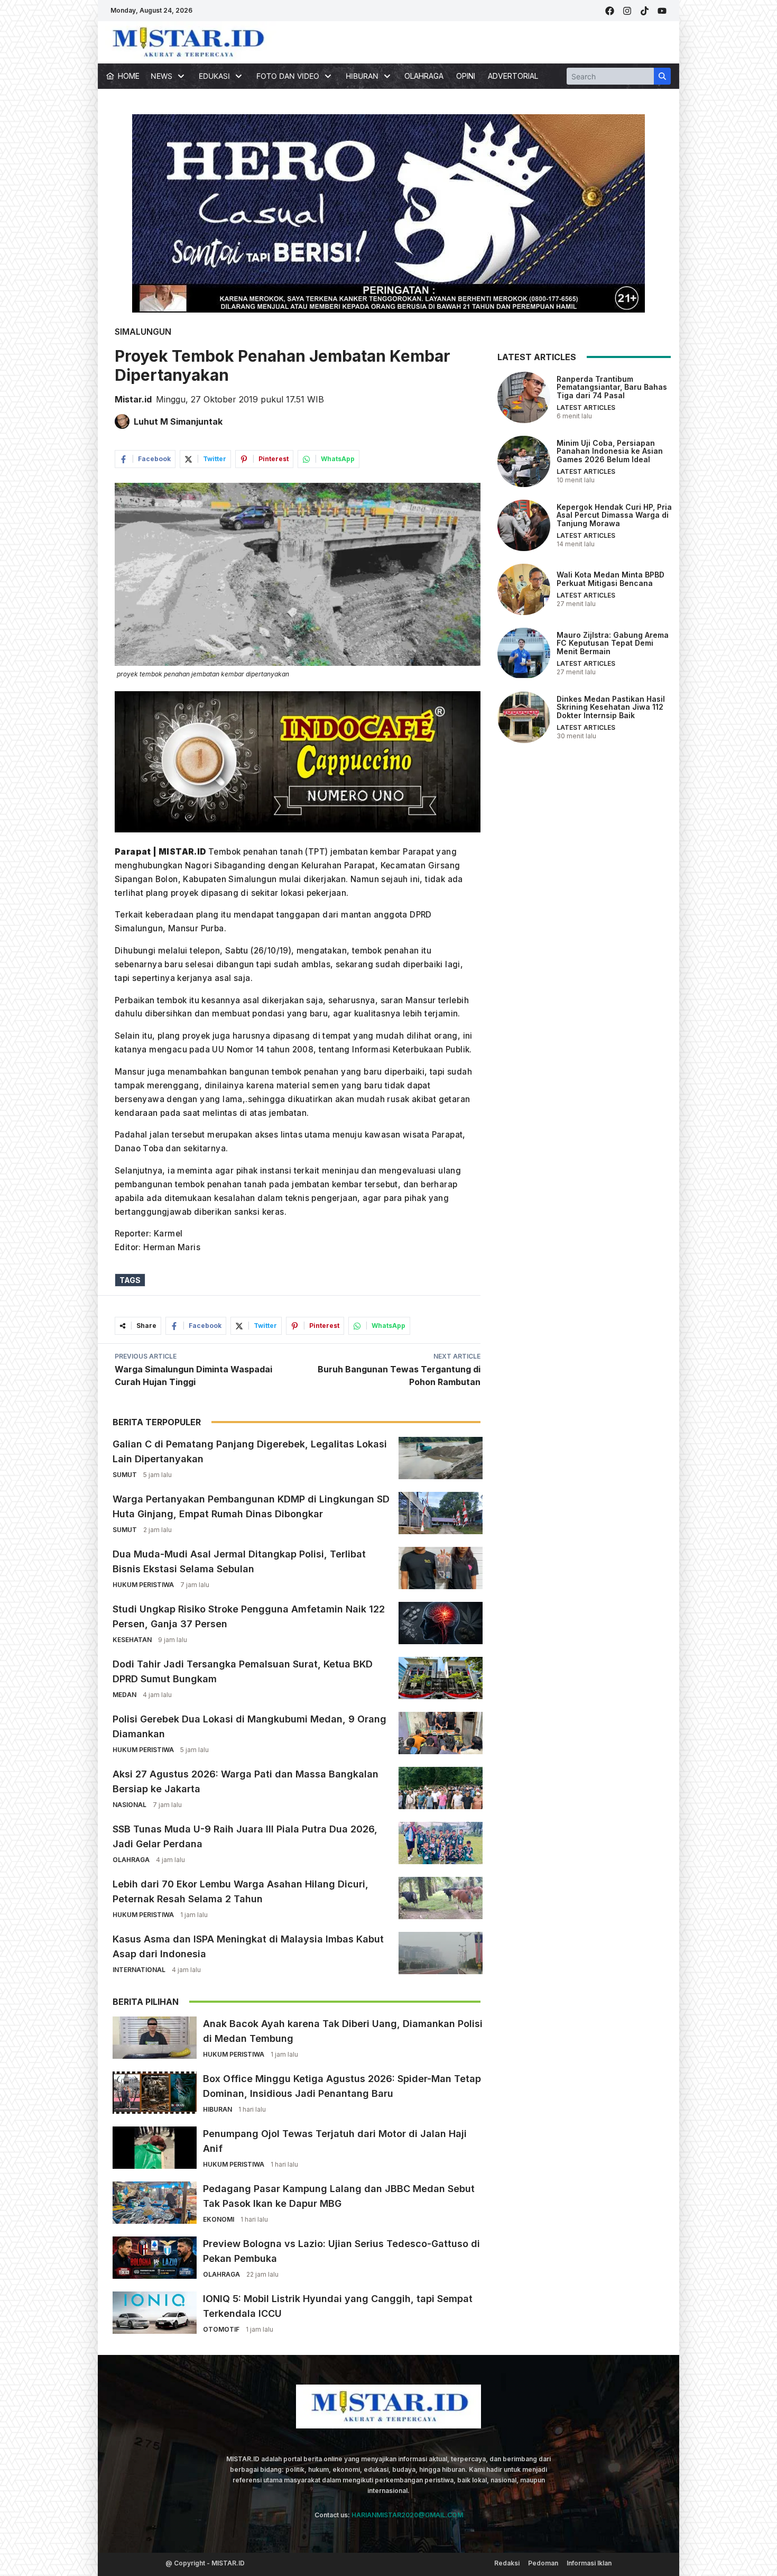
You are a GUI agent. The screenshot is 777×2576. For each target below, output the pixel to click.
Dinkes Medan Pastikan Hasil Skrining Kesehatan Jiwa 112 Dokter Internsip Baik (611, 707)
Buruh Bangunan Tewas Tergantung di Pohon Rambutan (399, 1376)
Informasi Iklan (589, 2563)
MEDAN (124, 1695)
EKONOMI (219, 2219)
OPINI (466, 76)
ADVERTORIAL (513, 76)
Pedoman (543, 2563)
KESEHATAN (132, 1640)
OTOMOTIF (221, 2329)
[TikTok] (645, 11)
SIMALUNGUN (143, 332)
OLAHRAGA (424, 76)
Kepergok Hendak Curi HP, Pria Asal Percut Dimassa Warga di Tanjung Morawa (614, 515)
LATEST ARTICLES (586, 407)
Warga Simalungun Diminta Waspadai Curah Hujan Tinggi (193, 1376)
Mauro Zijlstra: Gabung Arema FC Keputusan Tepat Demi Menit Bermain (613, 643)
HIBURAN (218, 2109)
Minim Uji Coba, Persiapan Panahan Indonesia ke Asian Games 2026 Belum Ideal (610, 451)
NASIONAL (129, 1805)
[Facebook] (610, 11)
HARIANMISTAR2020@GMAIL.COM (407, 2515)
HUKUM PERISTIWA (143, 1585)
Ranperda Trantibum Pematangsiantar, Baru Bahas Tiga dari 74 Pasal (612, 387)
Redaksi (507, 2563)
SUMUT (125, 1475)
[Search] (662, 76)
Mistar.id (133, 399)
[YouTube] (662, 11)
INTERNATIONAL (139, 1970)
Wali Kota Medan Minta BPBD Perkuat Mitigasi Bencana (610, 579)
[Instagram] (627, 11)
